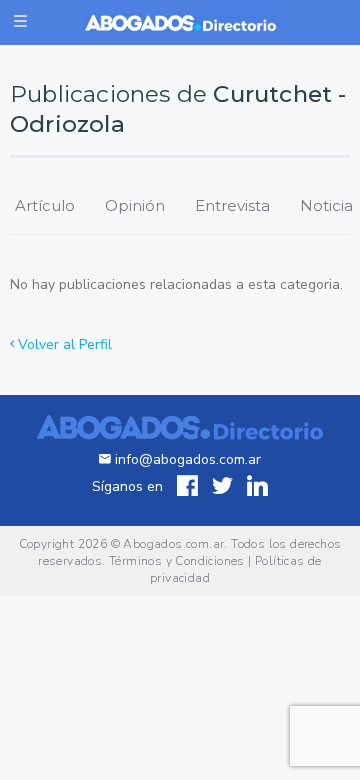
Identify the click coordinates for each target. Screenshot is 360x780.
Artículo (45, 205)
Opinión (135, 205)
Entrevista (232, 205)
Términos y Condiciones (177, 561)
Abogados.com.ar (173, 544)
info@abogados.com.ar (188, 459)
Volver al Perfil (63, 344)
